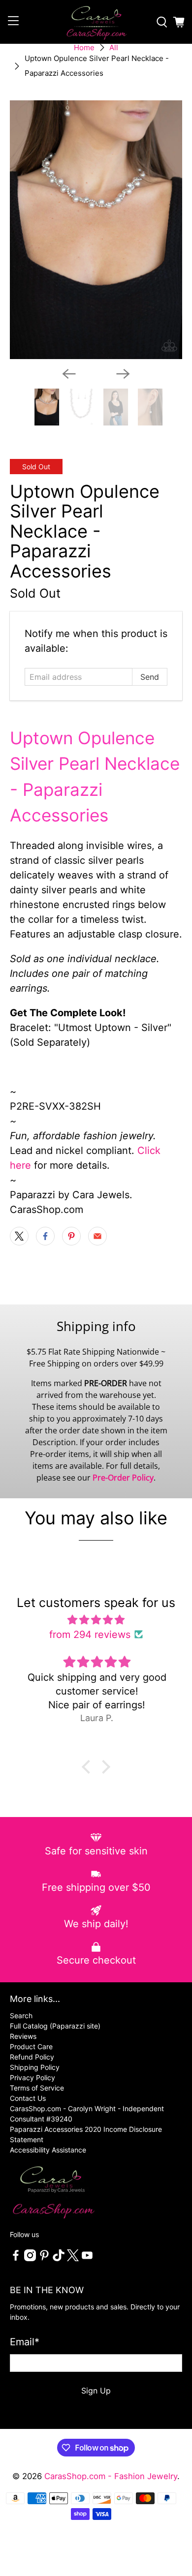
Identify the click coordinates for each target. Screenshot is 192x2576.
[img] (96, 1620)
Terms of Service (37, 2088)
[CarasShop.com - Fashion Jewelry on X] (73, 2258)
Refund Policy (32, 2057)
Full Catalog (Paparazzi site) (55, 2026)
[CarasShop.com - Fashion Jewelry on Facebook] (16, 2258)
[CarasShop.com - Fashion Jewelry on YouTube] (87, 2258)
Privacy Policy (32, 2077)
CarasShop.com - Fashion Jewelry (111, 2476)
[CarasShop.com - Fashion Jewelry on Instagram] (30, 2258)
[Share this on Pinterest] (71, 1236)
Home (84, 47)
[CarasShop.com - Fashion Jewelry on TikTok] (59, 2258)
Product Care (31, 2046)
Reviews (23, 2036)
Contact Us (28, 2098)
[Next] (123, 374)
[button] (89, 1767)
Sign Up (96, 2391)
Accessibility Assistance (48, 2150)
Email (25, 2342)
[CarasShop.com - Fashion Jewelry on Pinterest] (44, 2258)
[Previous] (69, 374)
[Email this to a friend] (97, 1236)
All (114, 47)
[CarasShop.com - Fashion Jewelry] (96, 22)
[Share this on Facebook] (45, 1236)
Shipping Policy (35, 2067)
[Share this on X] (19, 1236)
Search (21, 2015)
